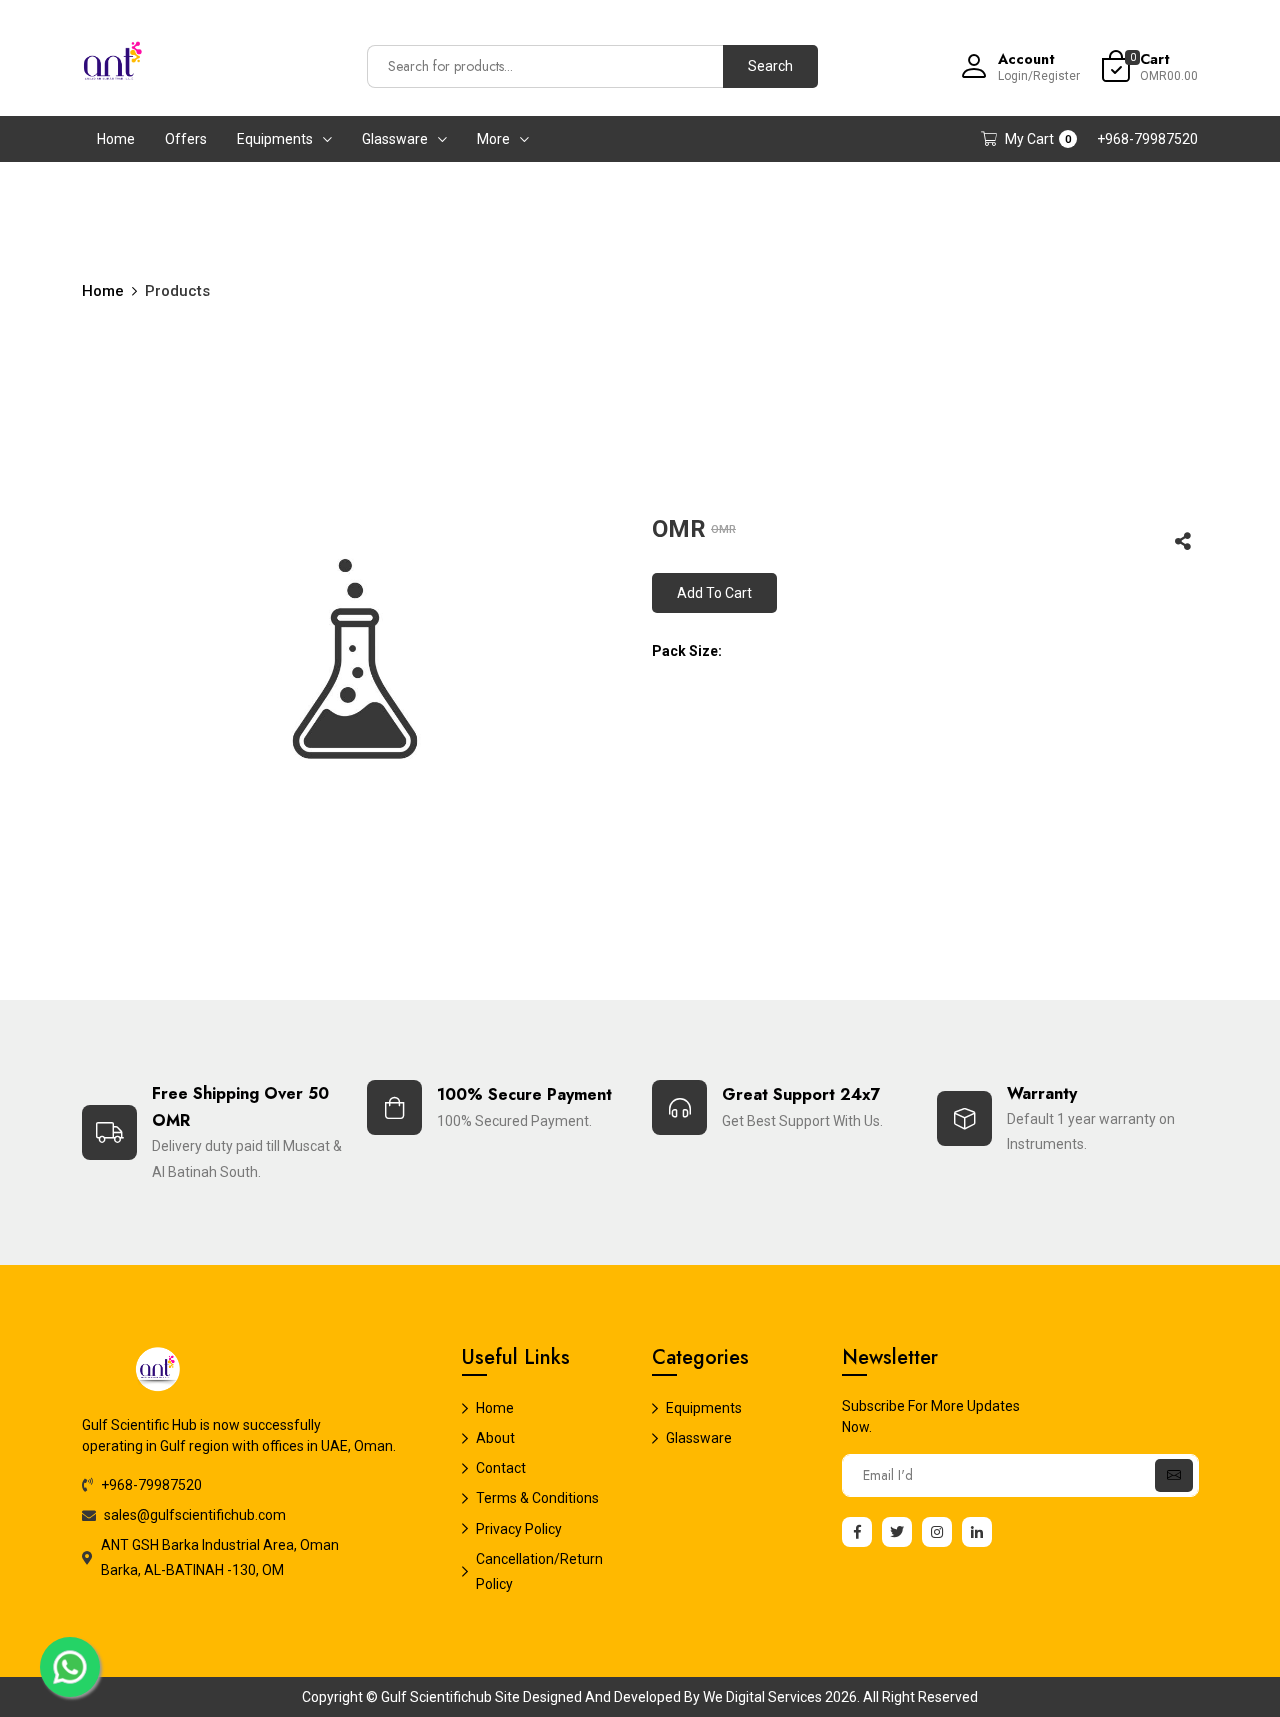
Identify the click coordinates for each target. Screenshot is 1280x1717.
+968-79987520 (1147, 139)
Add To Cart (714, 593)
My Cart (1038, 139)
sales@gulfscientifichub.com (195, 1515)
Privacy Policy (519, 1529)
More (493, 139)
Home (116, 139)
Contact (501, 1468)
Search (770, 66)
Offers (186, 139)
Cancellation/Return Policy (539, 1571)
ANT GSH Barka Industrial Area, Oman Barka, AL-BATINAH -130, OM (220, 1557)
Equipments (275, 139)
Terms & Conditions (537, 1498)
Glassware (395, 139)
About (495, 1438)
